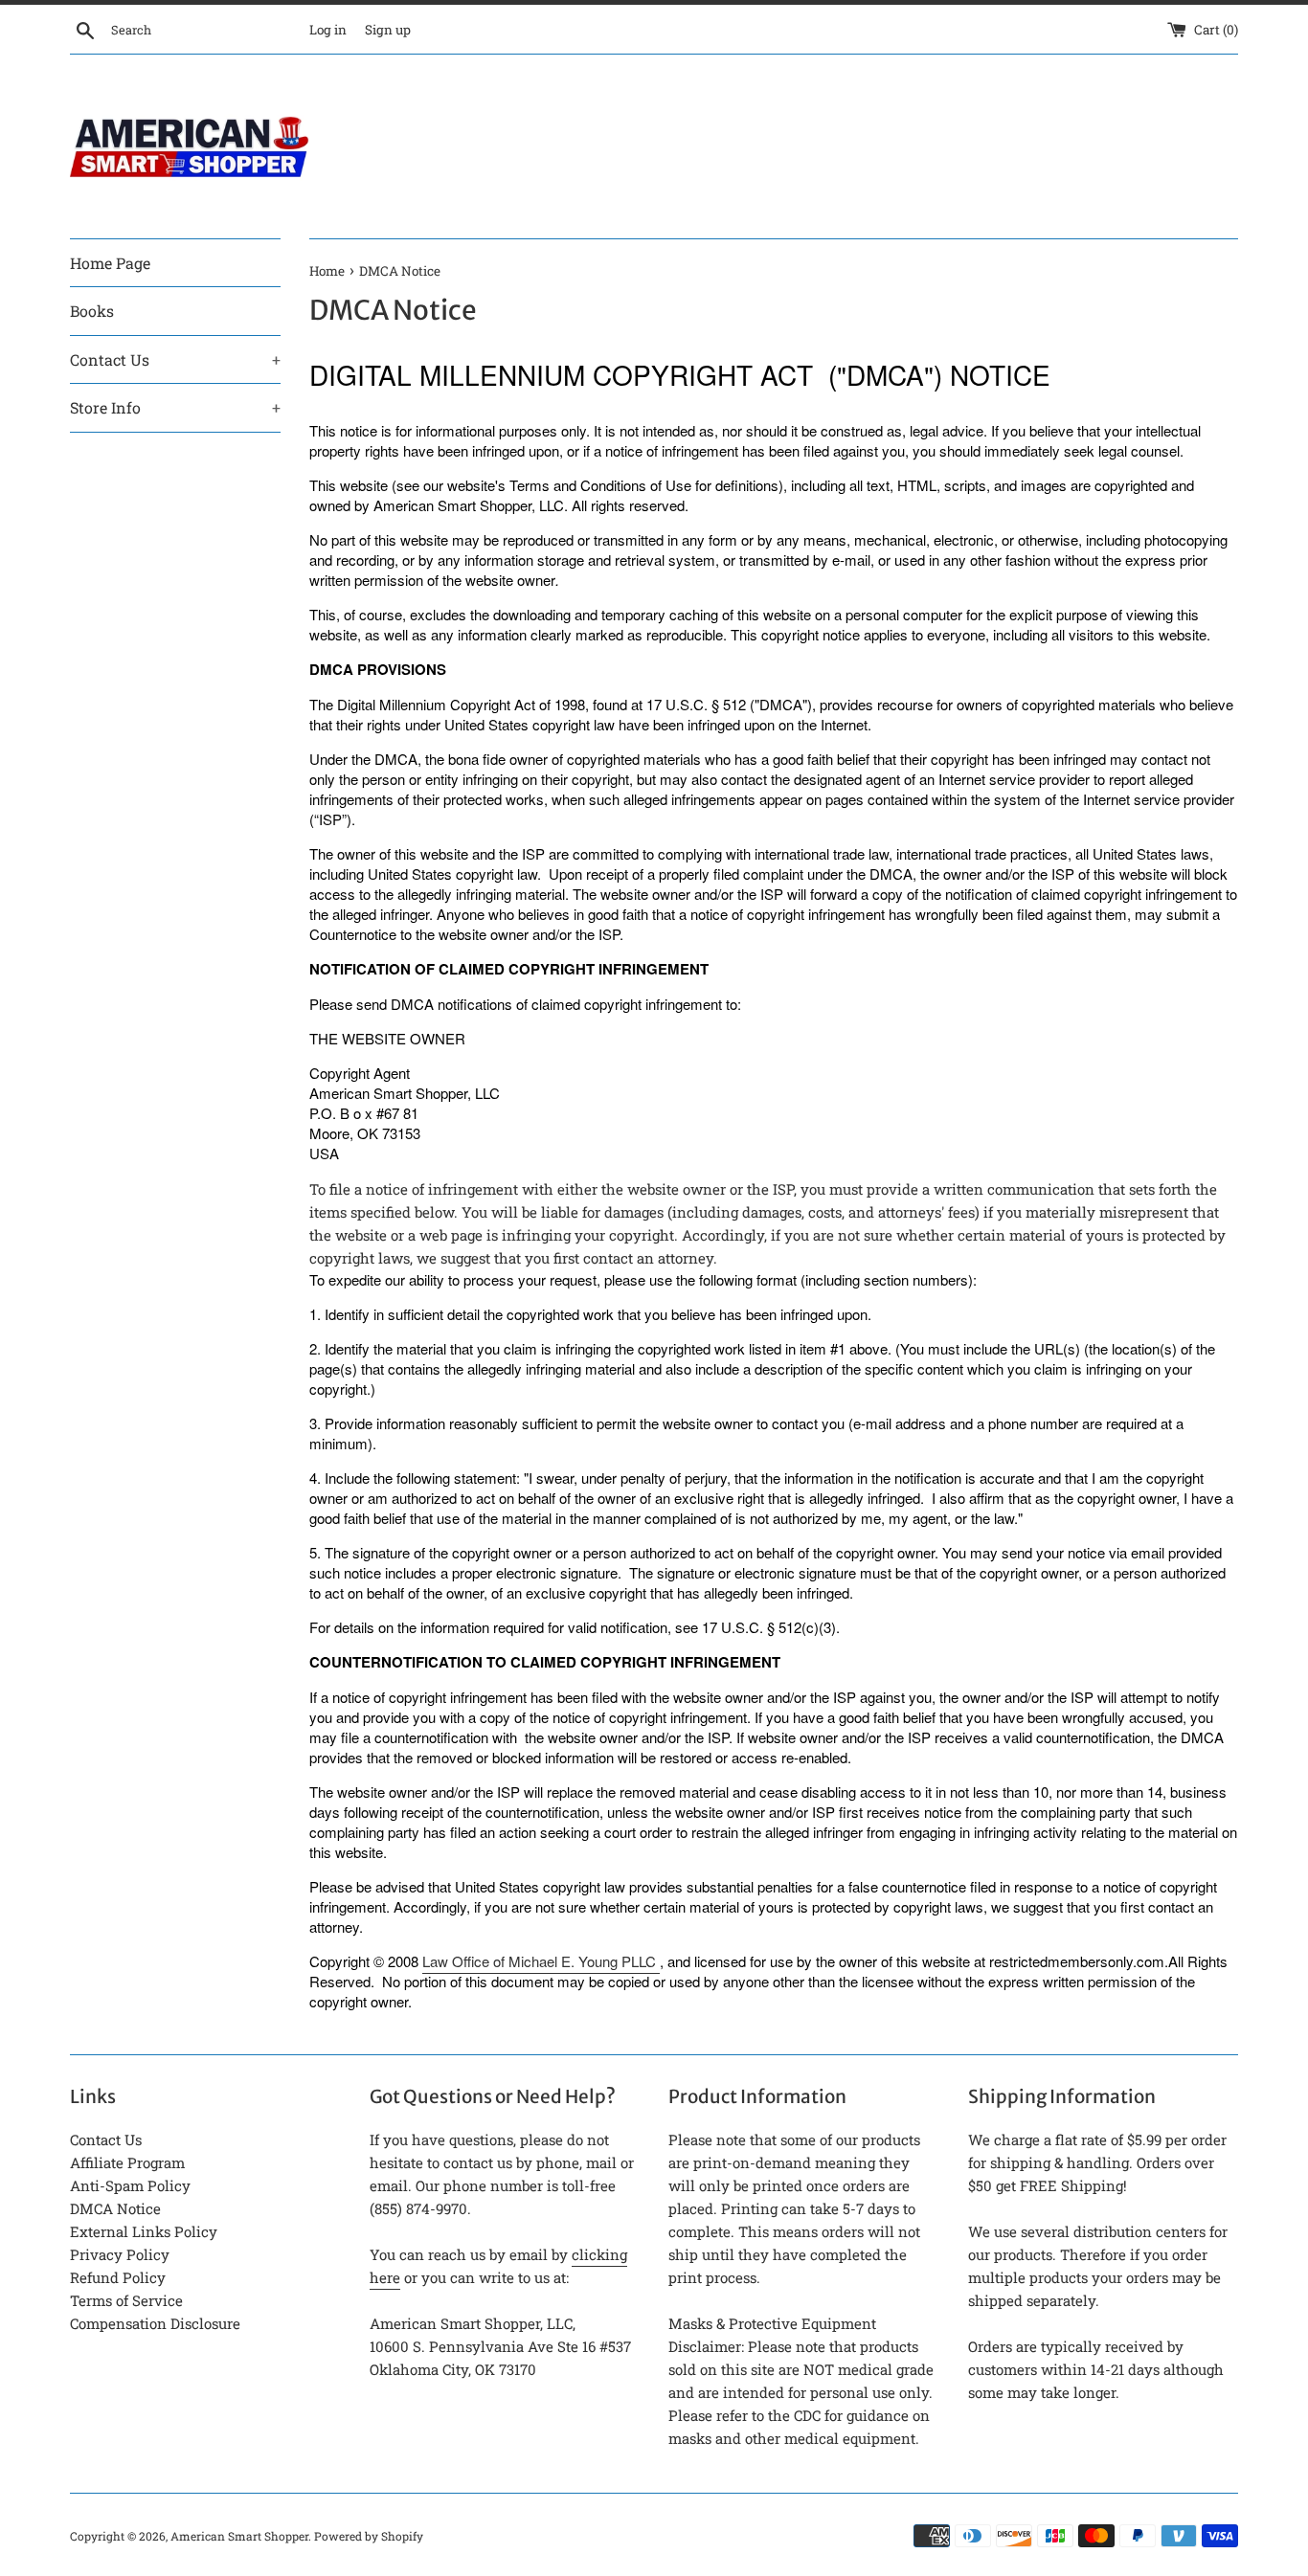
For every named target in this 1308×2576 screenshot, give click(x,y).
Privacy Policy (120, 2254)
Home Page (110, 263)
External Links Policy (144, 2231)
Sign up (388, 30)
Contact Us (175, 359)
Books (92, 311)
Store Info (175, 407)
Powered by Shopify (369, 2536)
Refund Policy (118, 2277)
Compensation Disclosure (155, 2323)
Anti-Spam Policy (130, 2185)
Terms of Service (126, 2300)
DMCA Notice (115, 2208)
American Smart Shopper (239, 2536)
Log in (328, 30)
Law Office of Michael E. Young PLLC (539, 1961)
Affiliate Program (127, 2162)
